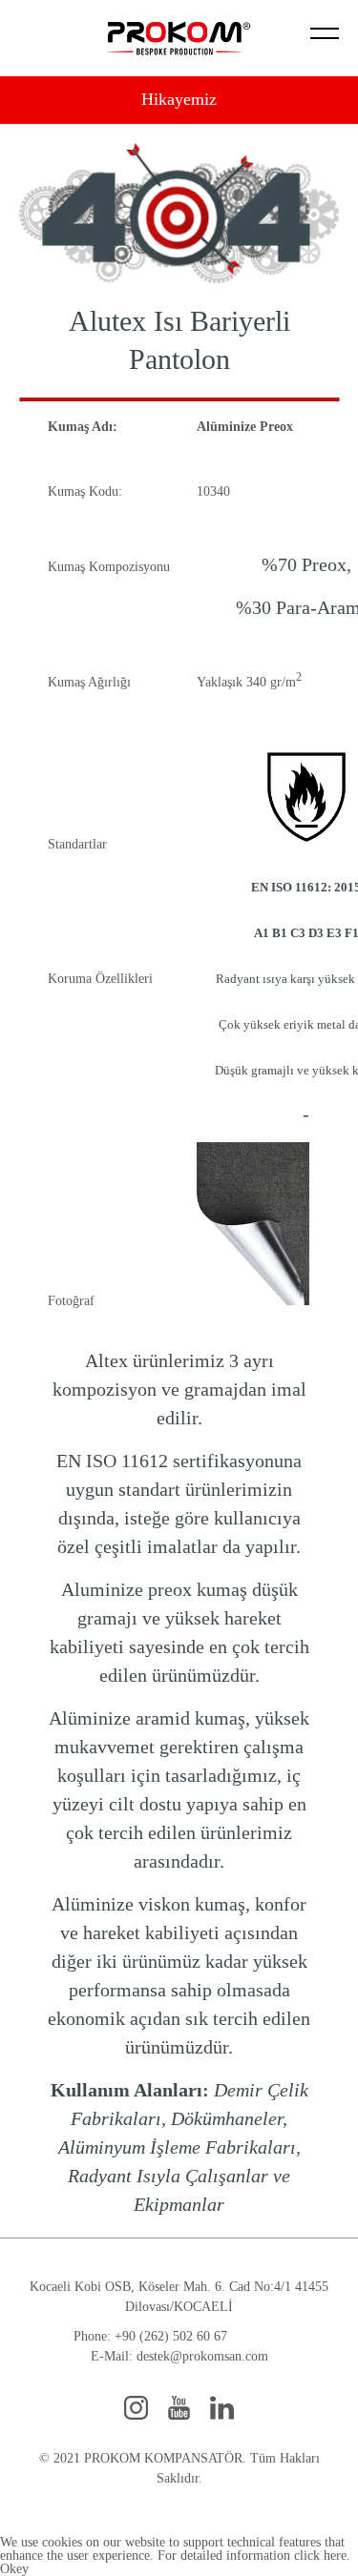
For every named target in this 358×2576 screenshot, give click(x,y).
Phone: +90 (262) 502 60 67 (150, 2336)
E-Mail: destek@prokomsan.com (179, 2356)
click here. (322, 2556)
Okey (14, 2569)
